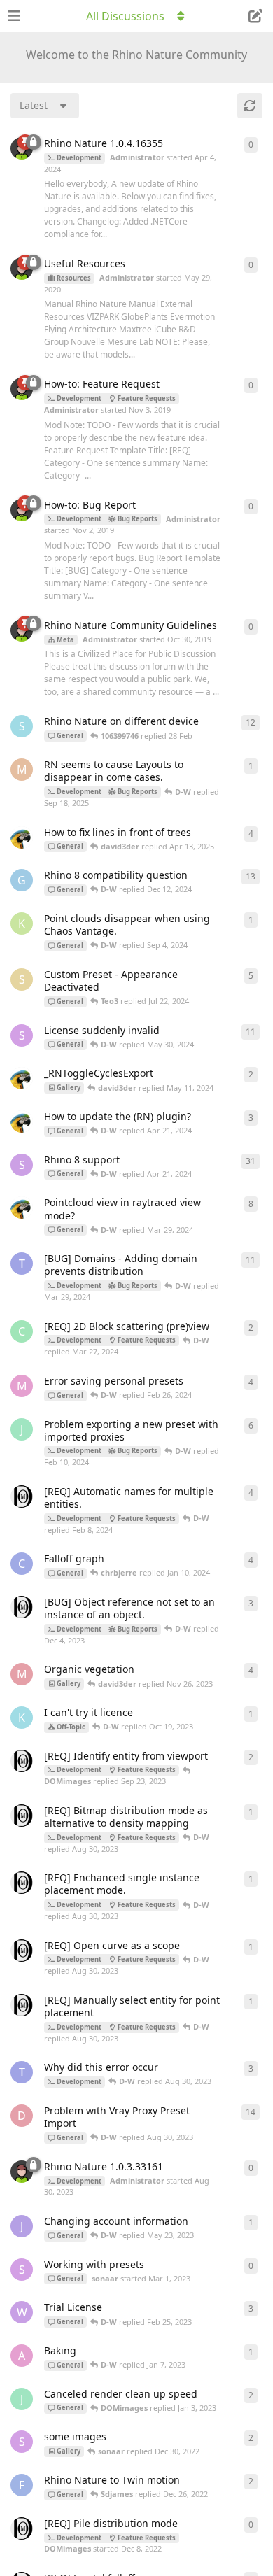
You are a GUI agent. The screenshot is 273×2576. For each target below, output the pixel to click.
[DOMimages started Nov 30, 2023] (22, 1607)
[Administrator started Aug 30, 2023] (22, 2172)
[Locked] (34, 142)
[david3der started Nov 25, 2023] (22, 837)
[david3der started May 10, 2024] (22, 1078)
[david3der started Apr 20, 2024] (22, 1121)
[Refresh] (250, 106)
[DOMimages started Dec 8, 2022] (22, 1496)
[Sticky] (25, 142)
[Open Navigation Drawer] (14, 16)
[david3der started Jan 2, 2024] (22, 1208)
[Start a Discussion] (255, 16)
